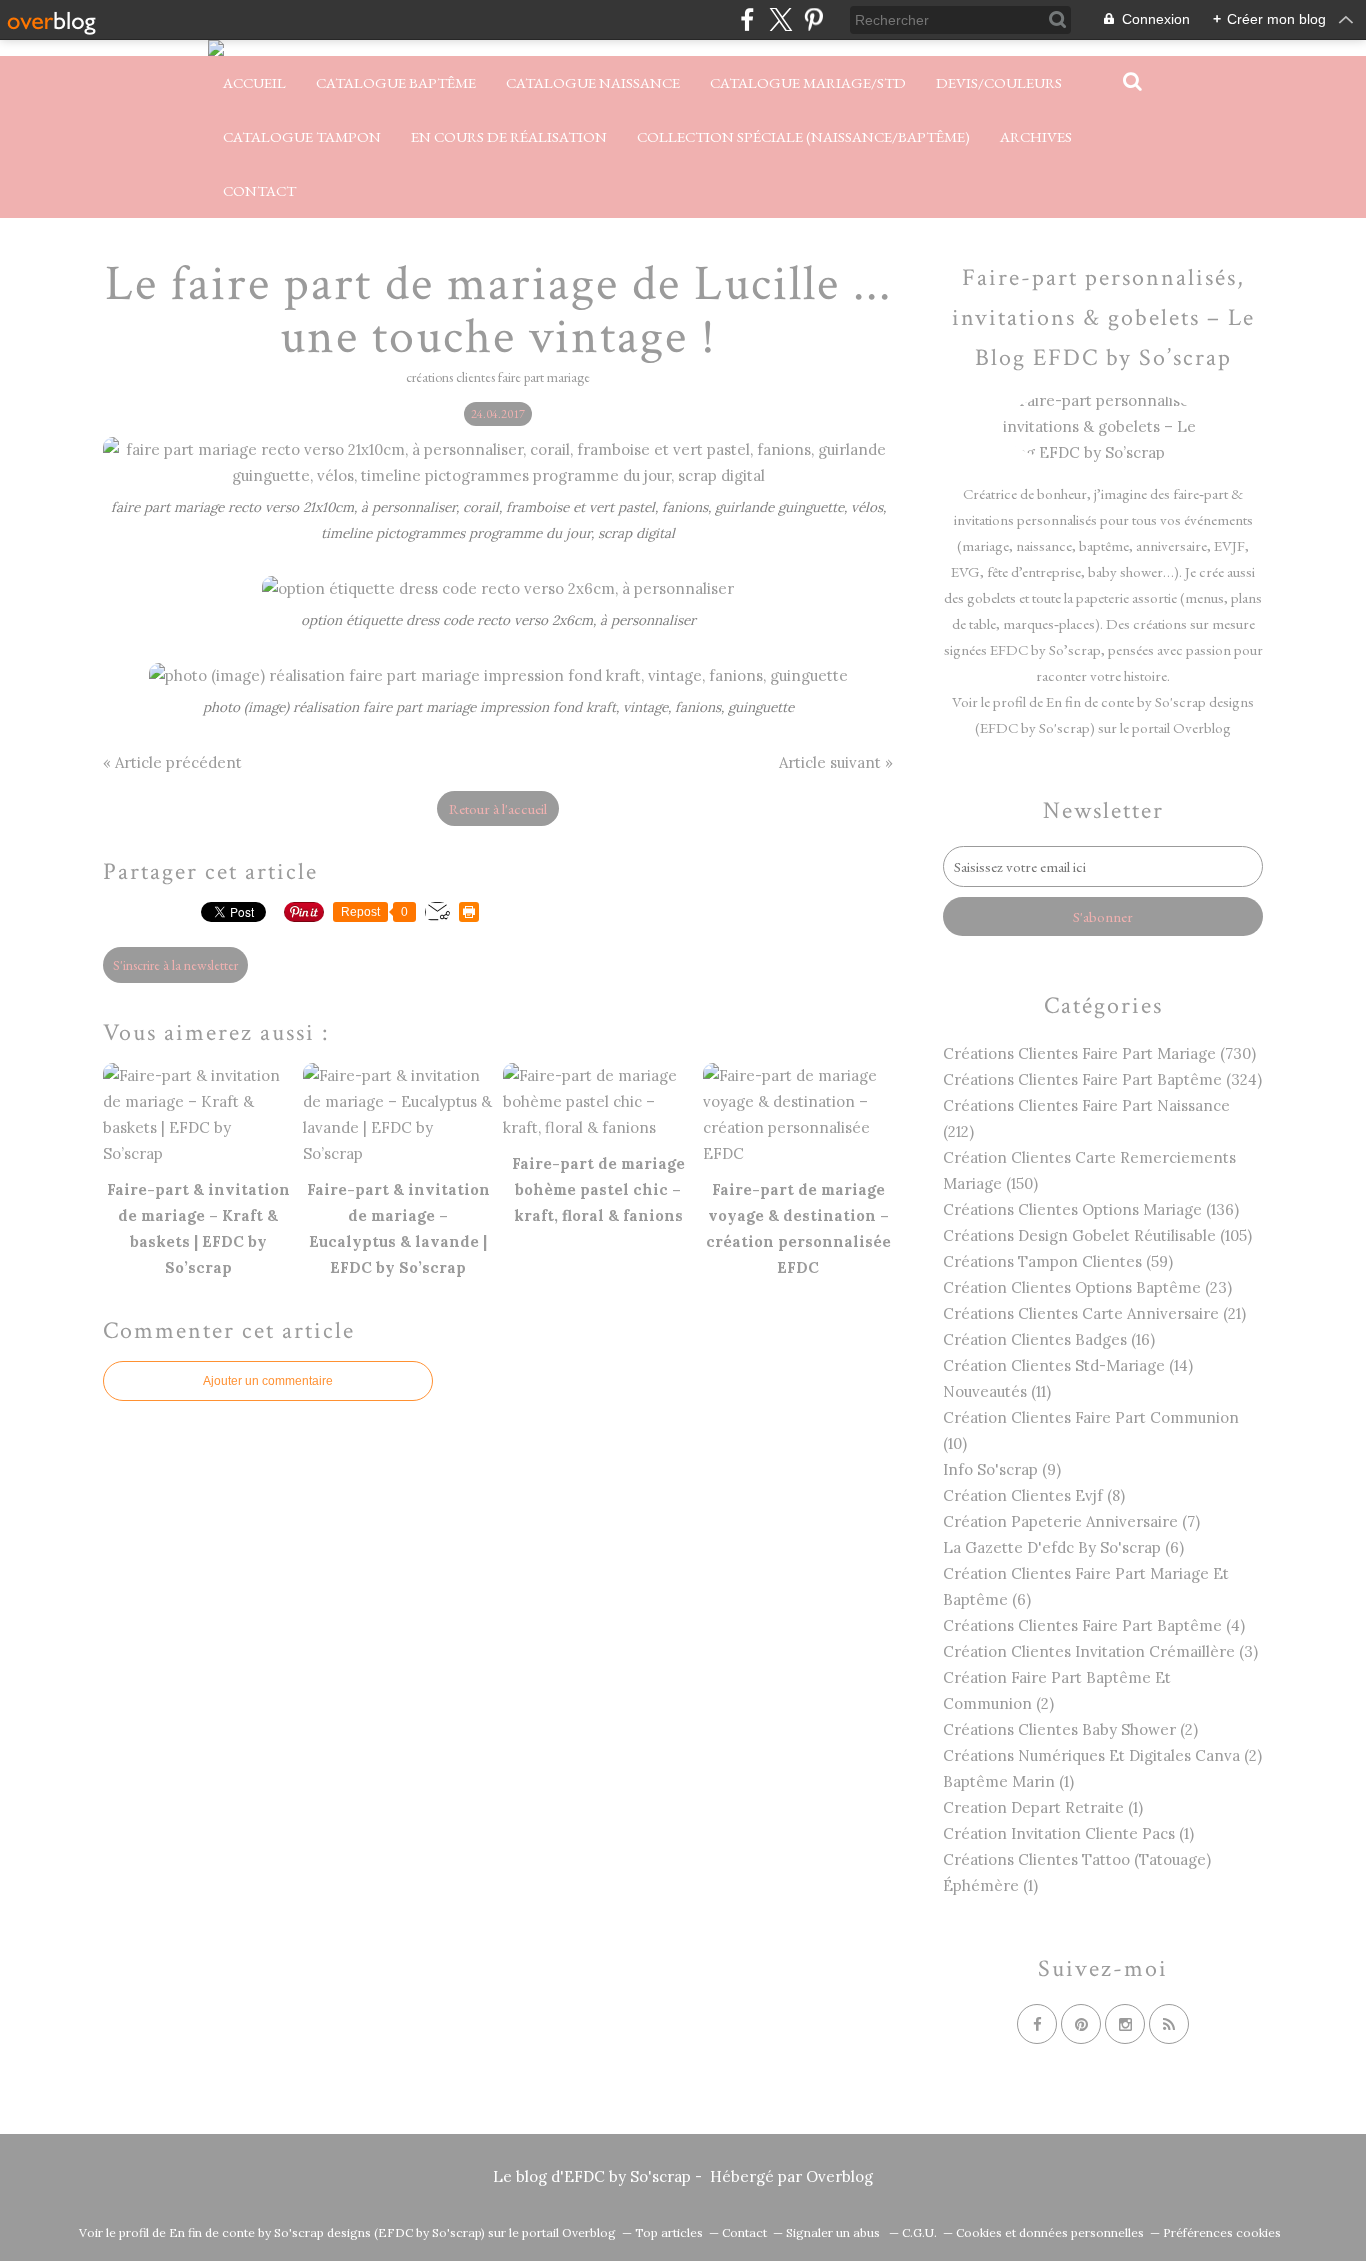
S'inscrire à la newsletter (175, 965)
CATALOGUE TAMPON (302, 136)
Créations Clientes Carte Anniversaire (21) (1094, 1313)
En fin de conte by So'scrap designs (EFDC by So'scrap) (327, 2232)
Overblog (839, 2176)
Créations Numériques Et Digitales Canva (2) (1102, 1755)
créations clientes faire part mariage (498, 377)
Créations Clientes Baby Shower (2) (1070, 1729)
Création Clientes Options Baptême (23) (1087, 1287)
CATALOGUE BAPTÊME (396, 82)
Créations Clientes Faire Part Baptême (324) (1102, 1079)
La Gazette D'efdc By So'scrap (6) (1063, 1547)
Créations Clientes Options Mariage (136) (1091, 1209)
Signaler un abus (834, 2232)
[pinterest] (813, 19)
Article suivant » (836, 762)
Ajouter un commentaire (268, 1381)
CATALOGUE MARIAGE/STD (808, 82)
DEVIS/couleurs (999, 82)
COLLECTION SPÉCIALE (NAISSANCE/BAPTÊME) (803, 136)
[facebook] (747, 19)
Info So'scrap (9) (1002, 1469)
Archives (1036, 136)
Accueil (254, 82)
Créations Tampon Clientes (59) (1058, 1261)
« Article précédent (172, 762)
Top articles (669, 2232)
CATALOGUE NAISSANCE (593, 82)
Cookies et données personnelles (1050, 2232)
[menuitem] (254, 83)
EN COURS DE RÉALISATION (509, 136)
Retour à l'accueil (498, 808)
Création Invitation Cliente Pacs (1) (1068, 1833)
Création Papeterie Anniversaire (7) (1071, 1521)
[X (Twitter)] (780, 19)
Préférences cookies (1222, 2232)
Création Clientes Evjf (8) (1034, 1495)
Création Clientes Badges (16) (1049, 1339)
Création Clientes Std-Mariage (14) (1068, 1365)
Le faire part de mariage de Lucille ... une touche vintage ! (498, 311)
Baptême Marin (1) (1008, 1781)
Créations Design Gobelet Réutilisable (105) (1097, 1235)
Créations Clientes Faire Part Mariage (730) (1099, 1053)
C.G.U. (919, 2232)
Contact (259, 190)
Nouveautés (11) (997, 1391)
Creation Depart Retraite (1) (1043, 1807)
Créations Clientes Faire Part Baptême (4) (1094, 1625)
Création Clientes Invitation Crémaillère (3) (1100, 1651)
